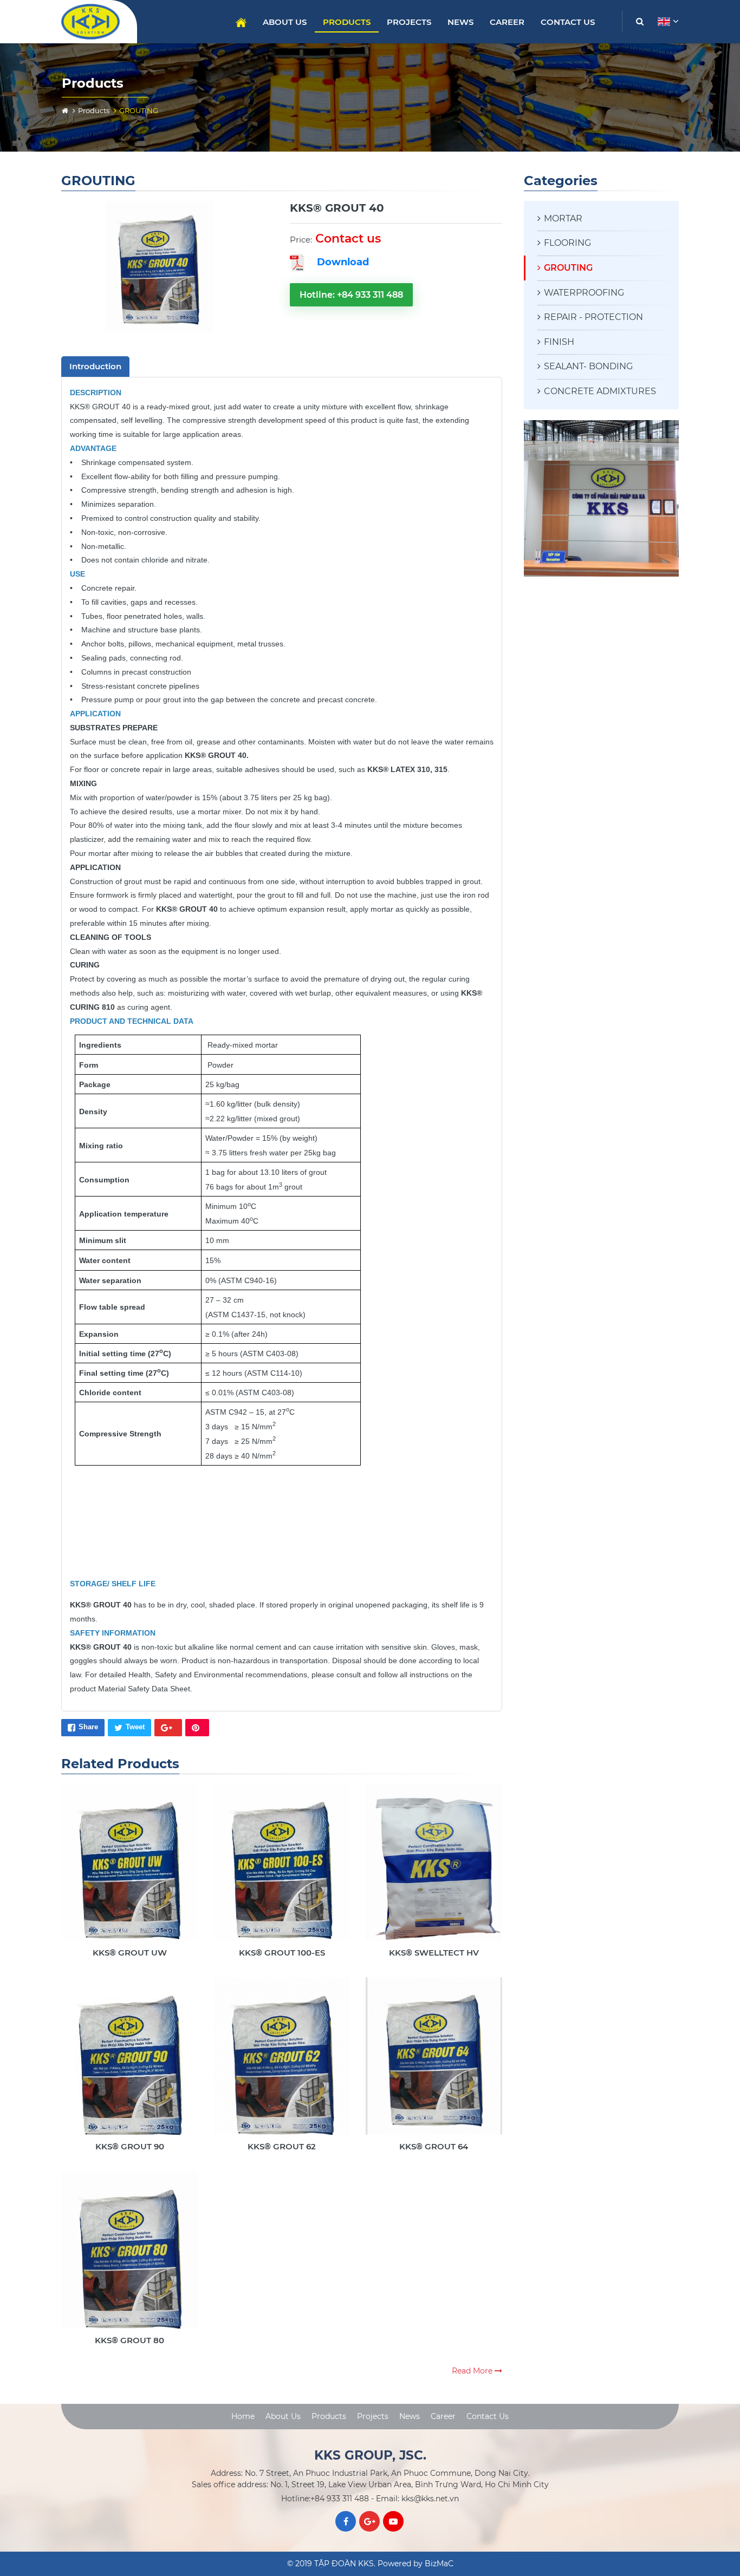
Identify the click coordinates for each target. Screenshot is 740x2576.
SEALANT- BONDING (588, 366)
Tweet (135, 1727)
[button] (667, 22)
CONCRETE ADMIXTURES (600, 391)
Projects (409, 22)
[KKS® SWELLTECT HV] (434, 1871)
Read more (473, 2371)
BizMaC (439, 2564)
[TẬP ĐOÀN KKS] (95, 22)
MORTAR (563, 218)
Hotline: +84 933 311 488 (351, 295)
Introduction (95, 366)
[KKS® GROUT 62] (282, 2065)
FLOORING (567, 243)
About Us (285, 22)
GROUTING (568, 268)
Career (507, 22)
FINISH (559, 342)
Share (88, 1727)
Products (347, 22)
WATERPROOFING (584, 293)
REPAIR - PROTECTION (593, 317)
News (460, 22)
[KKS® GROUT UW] (130, 1871)
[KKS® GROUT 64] (434, 2065)
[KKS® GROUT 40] (159, 267)
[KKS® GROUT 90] (130, 2065)
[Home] (65, 110)
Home (241, 22)
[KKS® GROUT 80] (130, 2258)
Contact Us (568, 22)
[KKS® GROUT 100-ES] (282, 1871)
